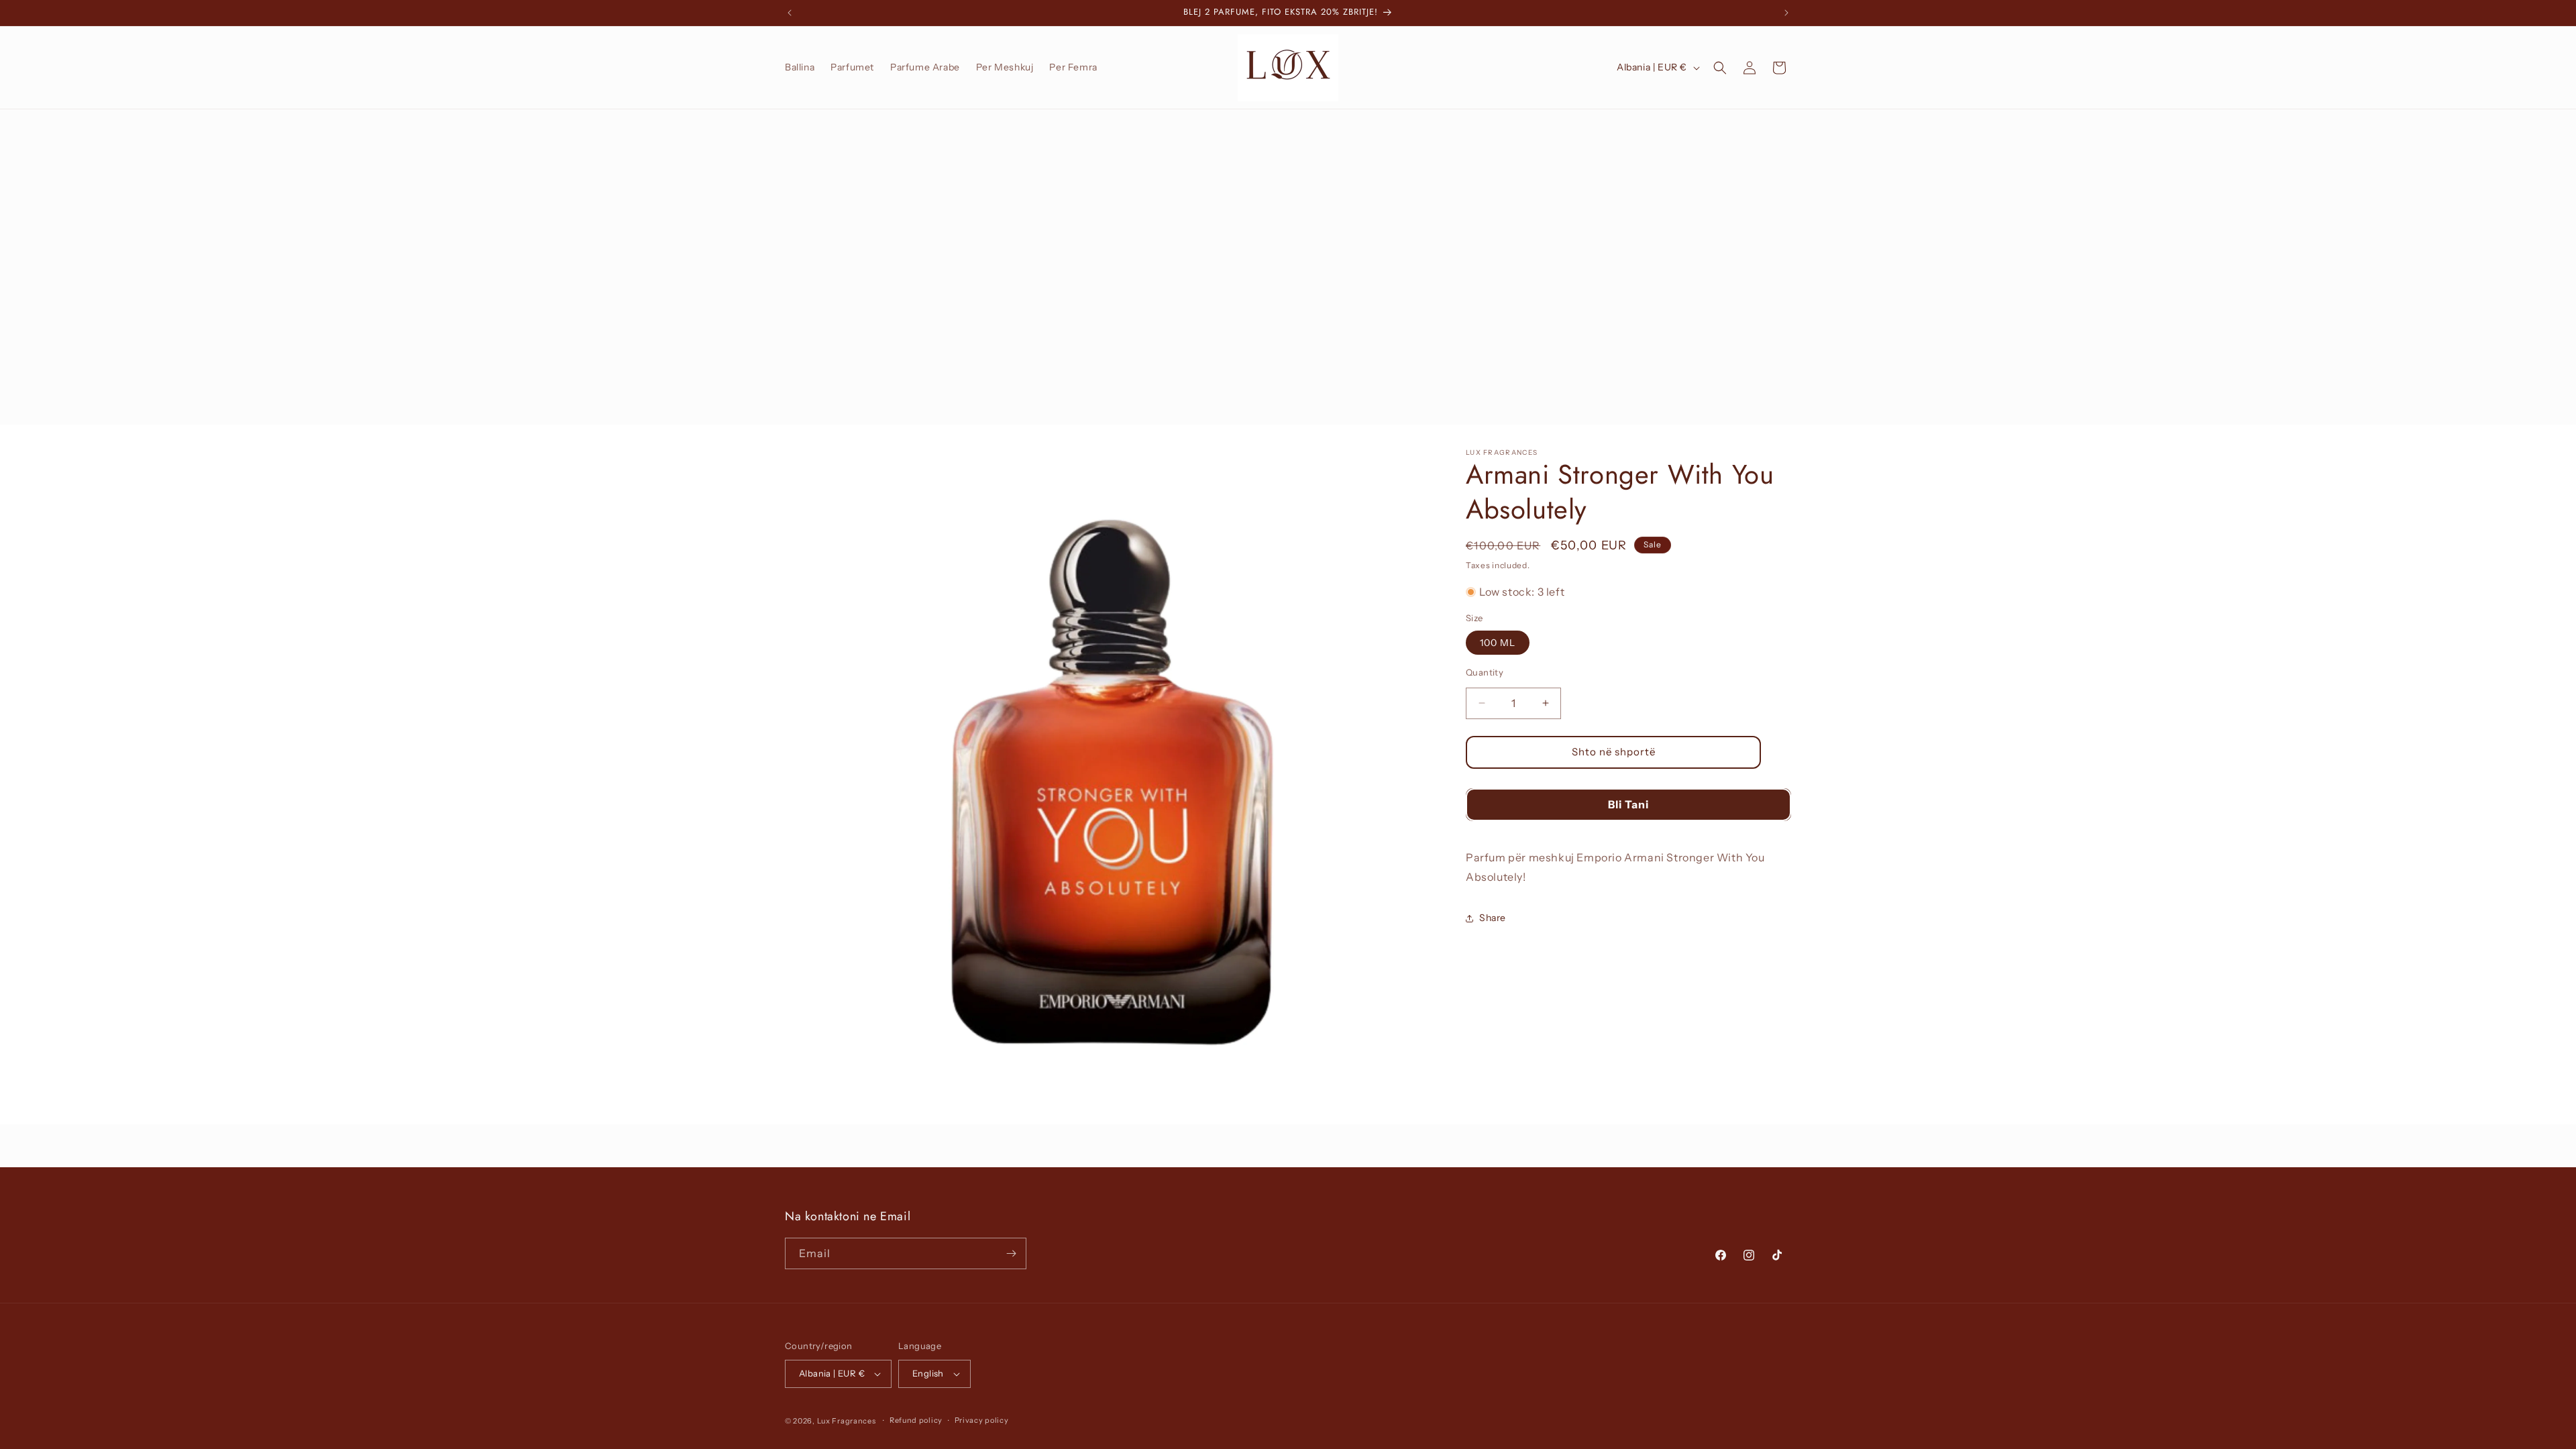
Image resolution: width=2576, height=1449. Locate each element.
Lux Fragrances (847, 1421)
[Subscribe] (1011, 1253)
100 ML (1498, 643)
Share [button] (1493, 918)
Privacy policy (982, 1420)
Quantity (1485, 672)
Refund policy (916, 1420)
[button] (1720, 68)
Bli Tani (1628, 804)
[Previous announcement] (790, 13)
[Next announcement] (1786, 13)
